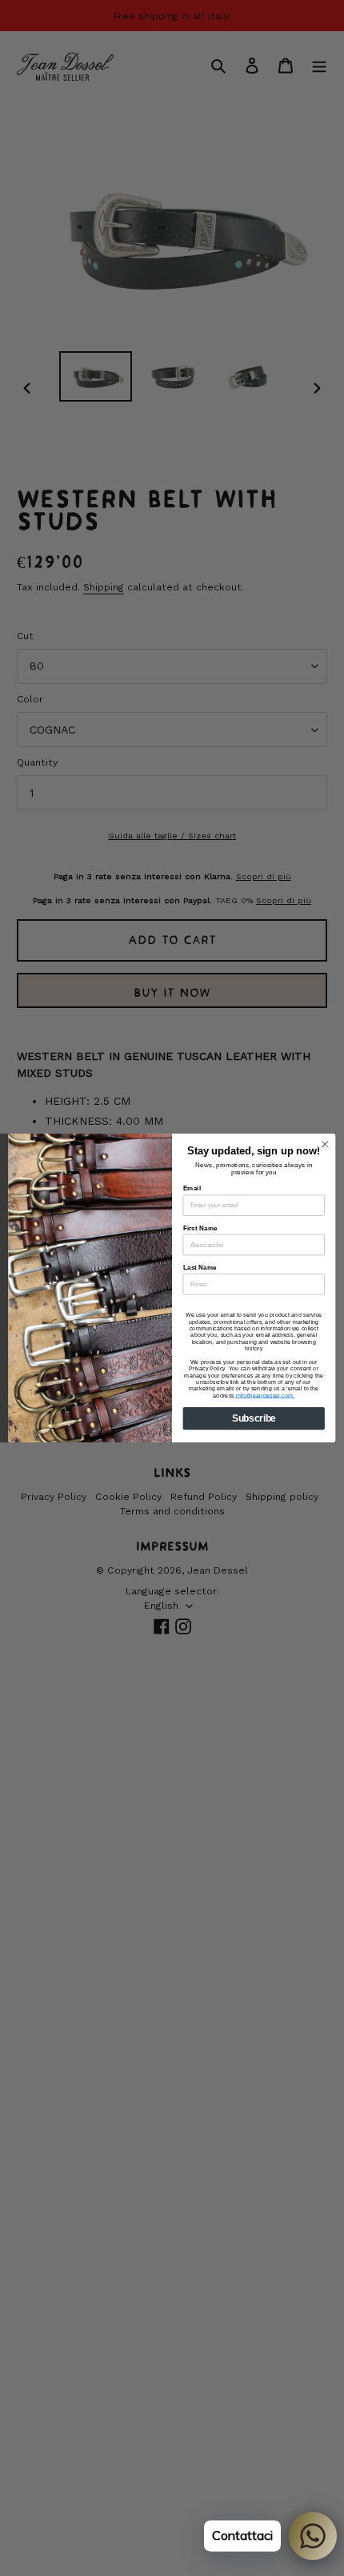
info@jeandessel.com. (265, 1395)
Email (192, 1188)
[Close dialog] (325, 1144)
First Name (200, 1228)
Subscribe (254, 1418)
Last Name (200, 1268)
